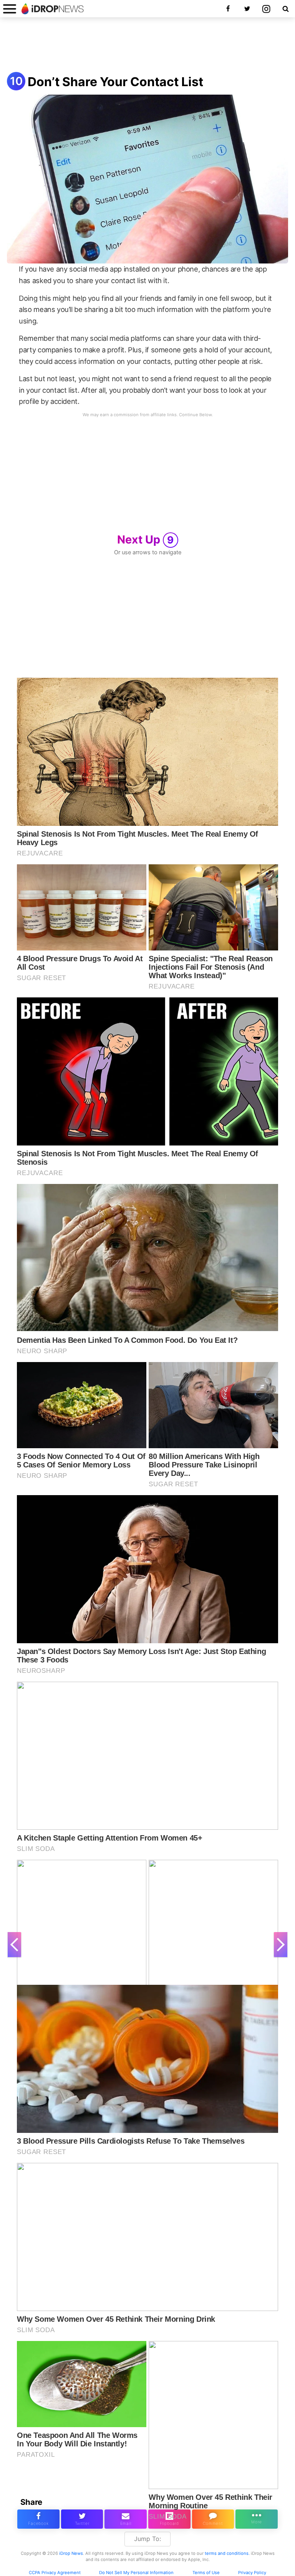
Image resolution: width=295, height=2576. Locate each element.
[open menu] (10, 9)
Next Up (146, 539)
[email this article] (126, 2519)
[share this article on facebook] (38, 2519)
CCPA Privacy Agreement (55, 2573)
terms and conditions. (227, 2553)
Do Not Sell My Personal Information (136, 2573)
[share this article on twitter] (82, 2519)
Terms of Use (206, 2573)
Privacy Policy (252, 2573)
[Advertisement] (147, 45)
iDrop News (71, 2553)
